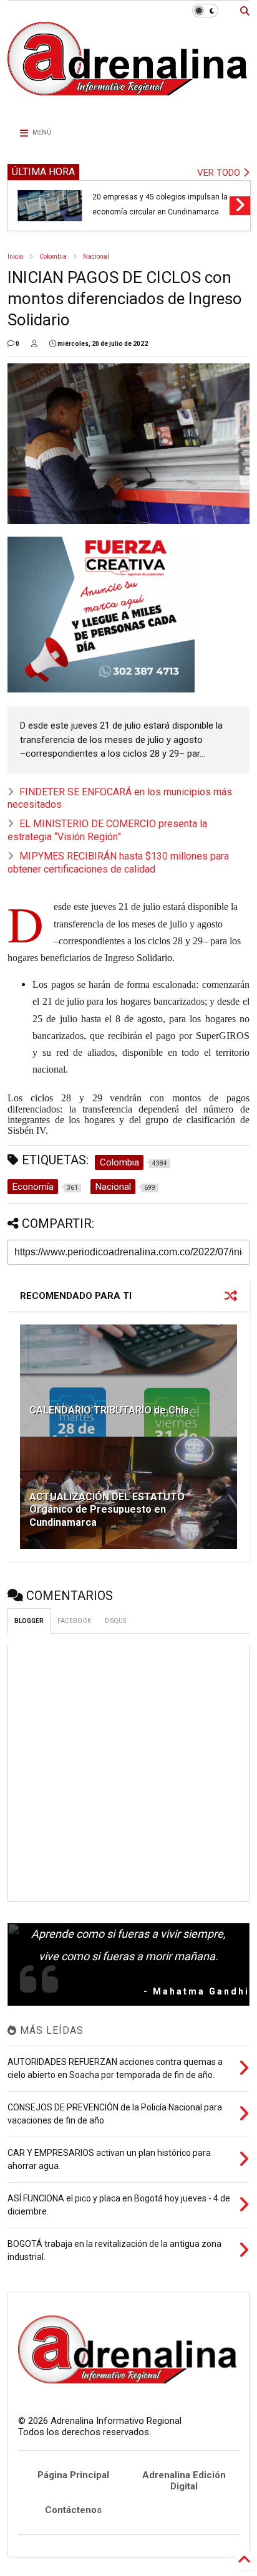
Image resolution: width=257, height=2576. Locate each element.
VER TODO (220, 173)
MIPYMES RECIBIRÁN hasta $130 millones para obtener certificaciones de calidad (118, 863)
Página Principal (73, 2475)
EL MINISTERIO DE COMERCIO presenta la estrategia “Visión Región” (107, 830)
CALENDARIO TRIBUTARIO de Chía (109, 1410)
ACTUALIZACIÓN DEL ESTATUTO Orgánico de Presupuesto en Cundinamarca (107, 1510)
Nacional (96, 256)
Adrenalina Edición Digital (184, 2481)
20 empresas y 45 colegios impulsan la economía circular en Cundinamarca (160, 204)
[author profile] (34, 344)
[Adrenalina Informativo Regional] (128, 105)
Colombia (53, 256)
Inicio (15, 256)
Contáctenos (73, 2510)
